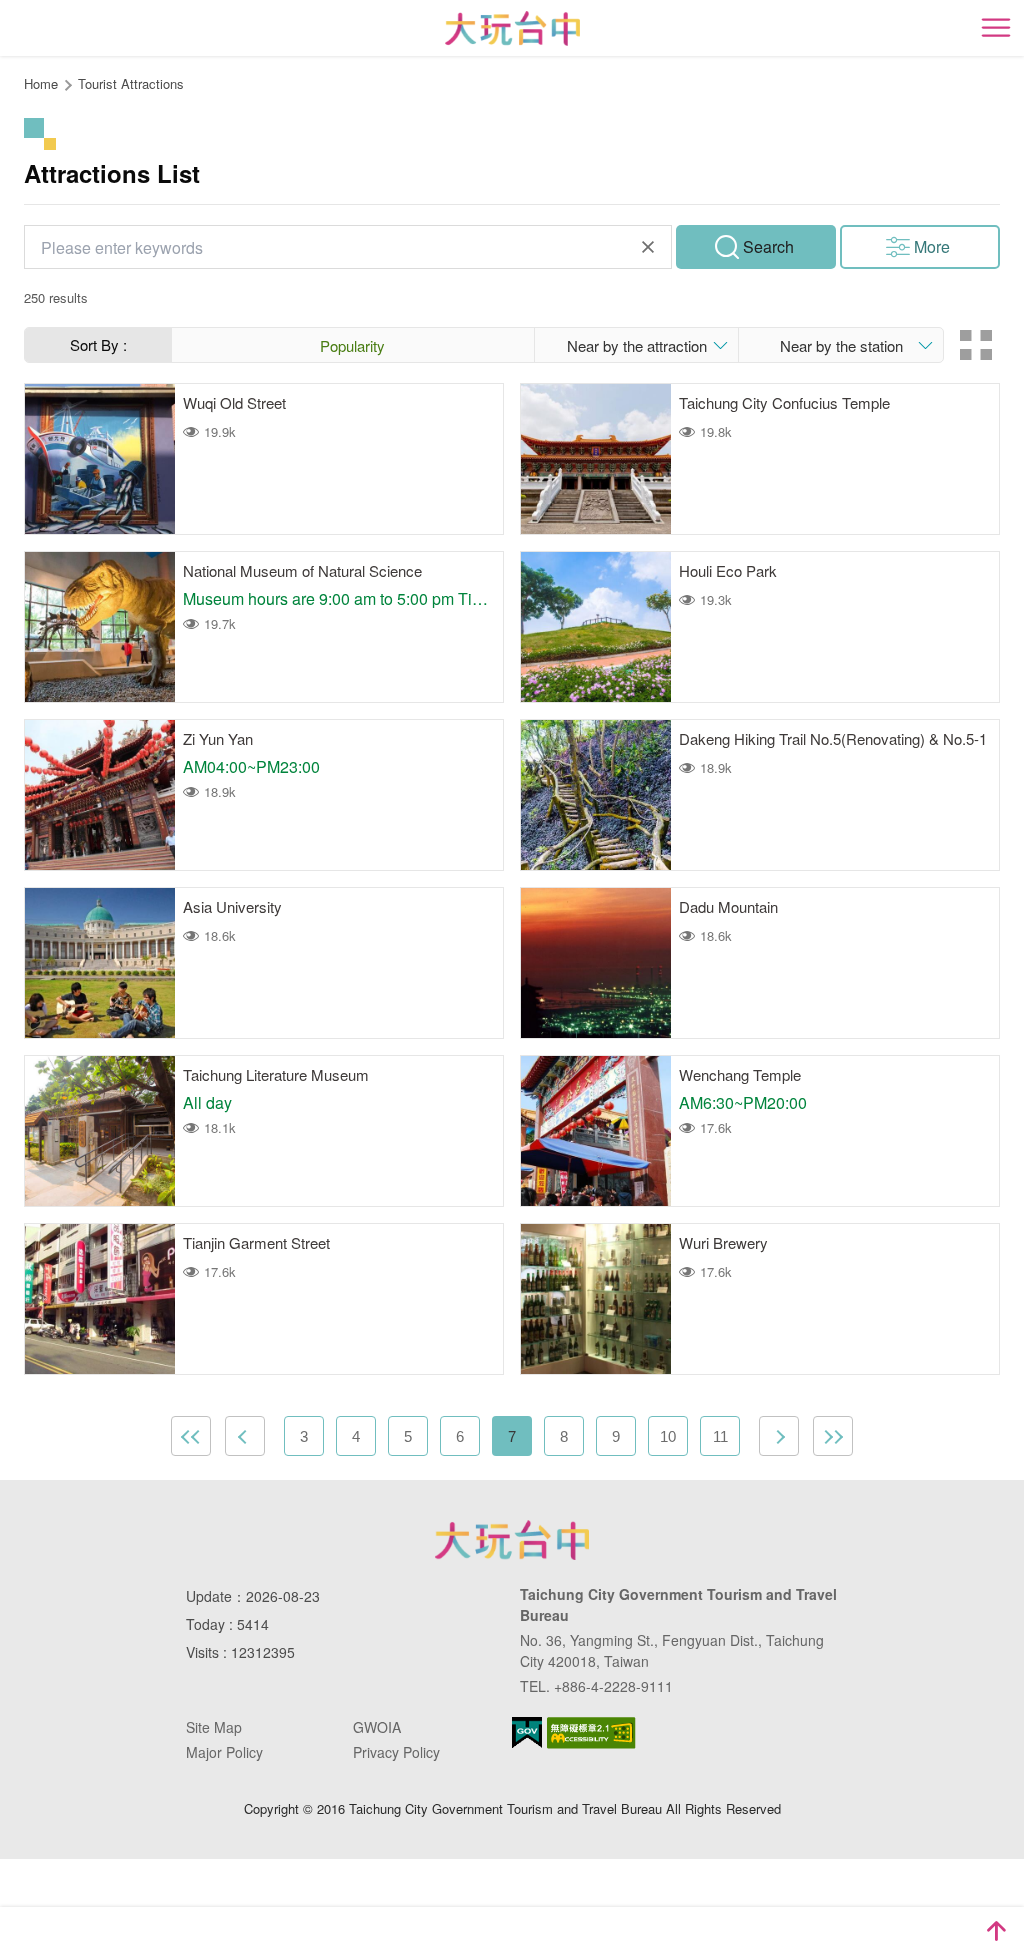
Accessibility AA (591, 1733)
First (191, 1436)
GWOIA (377, 1727)
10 (668, 1436)
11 (720, 1436)
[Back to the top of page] (996, 1931)
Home (41, 83)
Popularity (352, 345)
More (932, 246)
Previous (245, 1436)
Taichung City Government (512, 1540)
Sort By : (98, 344)
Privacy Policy (396, 1752)
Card (976, 345)
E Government (527, 1732)
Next (779, 1436)
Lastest (833, 1436)
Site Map (214, 1727)
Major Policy (224, 1752)
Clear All (648, 247)
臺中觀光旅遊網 (512, 28)
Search (768, 246)
